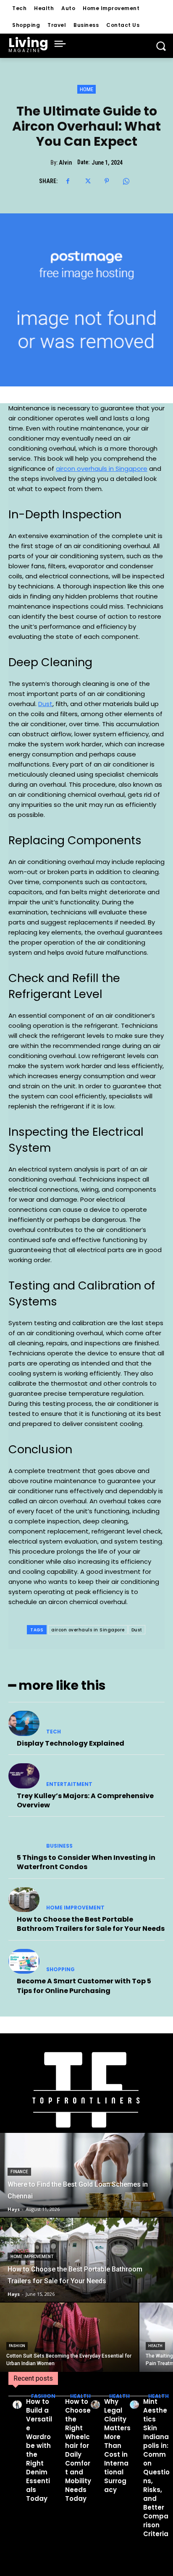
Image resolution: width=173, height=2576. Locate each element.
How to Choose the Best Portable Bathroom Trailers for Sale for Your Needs (91, 1924)
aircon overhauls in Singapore (88, 1630)
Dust (137, 1630)
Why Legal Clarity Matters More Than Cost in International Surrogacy (117, 2446)
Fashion (17, 2346)
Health (155, 2346)
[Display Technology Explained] (24, 1723)
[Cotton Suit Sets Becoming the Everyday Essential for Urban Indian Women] (69, 2337)
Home (86, 89)
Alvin (65, 163)
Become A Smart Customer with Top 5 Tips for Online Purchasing (84, 1986)
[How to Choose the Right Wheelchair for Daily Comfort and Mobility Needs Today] (56, 2405)
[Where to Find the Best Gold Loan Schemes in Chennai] (86, 2175)
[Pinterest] (107, 181)
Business (59, 1846)
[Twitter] (87, 181)
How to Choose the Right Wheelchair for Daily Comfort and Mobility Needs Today (78, 2450)
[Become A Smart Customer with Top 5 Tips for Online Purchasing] (24, 1962)
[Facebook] (68, 181)
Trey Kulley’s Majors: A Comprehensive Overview (85, 1800)
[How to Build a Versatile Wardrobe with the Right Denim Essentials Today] (17, 2405)
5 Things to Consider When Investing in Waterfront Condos (86, 1862)
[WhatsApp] (126, 181)
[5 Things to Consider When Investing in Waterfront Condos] (24, 1838)
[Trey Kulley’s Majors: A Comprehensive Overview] (24, 1776)
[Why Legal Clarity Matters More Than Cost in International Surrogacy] (95, 2405)
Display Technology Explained (71, 1743)
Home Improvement (75, 1908)
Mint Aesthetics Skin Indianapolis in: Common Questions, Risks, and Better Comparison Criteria (156, 2468)
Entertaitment (69, 1784)
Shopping (60, 1969)
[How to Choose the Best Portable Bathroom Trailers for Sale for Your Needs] (24, 1900)
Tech (54, 1732)
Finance (19, 2172)
